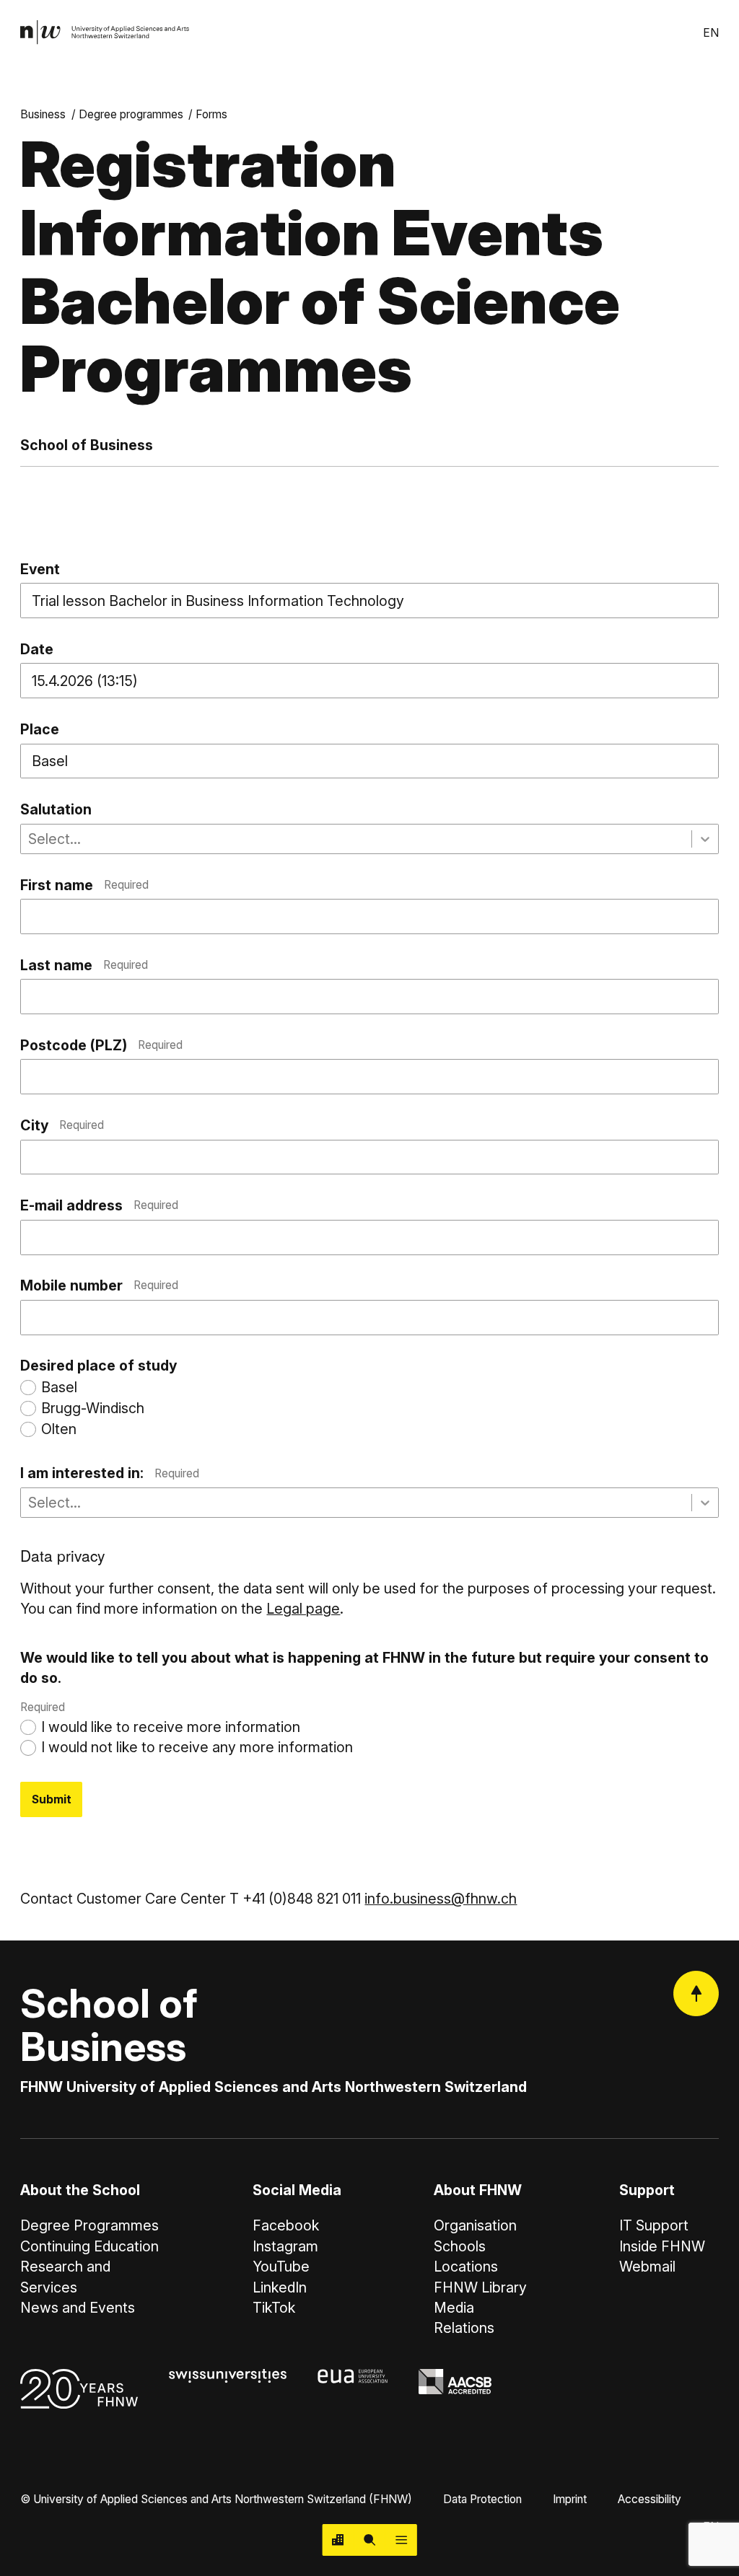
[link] (105, 32)
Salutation (56, 809)
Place (40, 729)
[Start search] (369, 2540)
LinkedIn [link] (280, 2287)
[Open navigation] (401, 2540)
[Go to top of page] (696, 1993)
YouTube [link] (281, 2267)
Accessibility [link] (650, 2499)
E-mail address (99, 1205)
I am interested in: (109, 1473)
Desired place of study (99, 1366)
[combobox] (30, 839)
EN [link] (711, 33)
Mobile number (99, 1285)
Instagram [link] (285, 2246)
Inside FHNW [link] (662, 2246)
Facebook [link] (286, 2225)
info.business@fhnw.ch (441, 1899)
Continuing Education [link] (89, 2246)
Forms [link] (211, 114)
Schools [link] (460, 2246)
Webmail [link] (647, 2267)
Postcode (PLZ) (101, 1045)
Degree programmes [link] (131, 114)
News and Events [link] (78, 2308)
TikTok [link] (274, 2308)
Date (37, 649)
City (62, 1125)
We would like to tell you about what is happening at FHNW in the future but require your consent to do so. (364, 1682)
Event (40, 569)
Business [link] (43, 114)
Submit (52, 1799)
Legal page (303, 1609)
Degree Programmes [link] (89, 2225)
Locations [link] (466, 2267)
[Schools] (338, 2540)
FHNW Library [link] (480, 2287)
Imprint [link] (570, 2499)
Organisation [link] (475, 2225)
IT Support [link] (654, 2225)
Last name (84, 965)
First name (84, 885)
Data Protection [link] (482, 2499)
